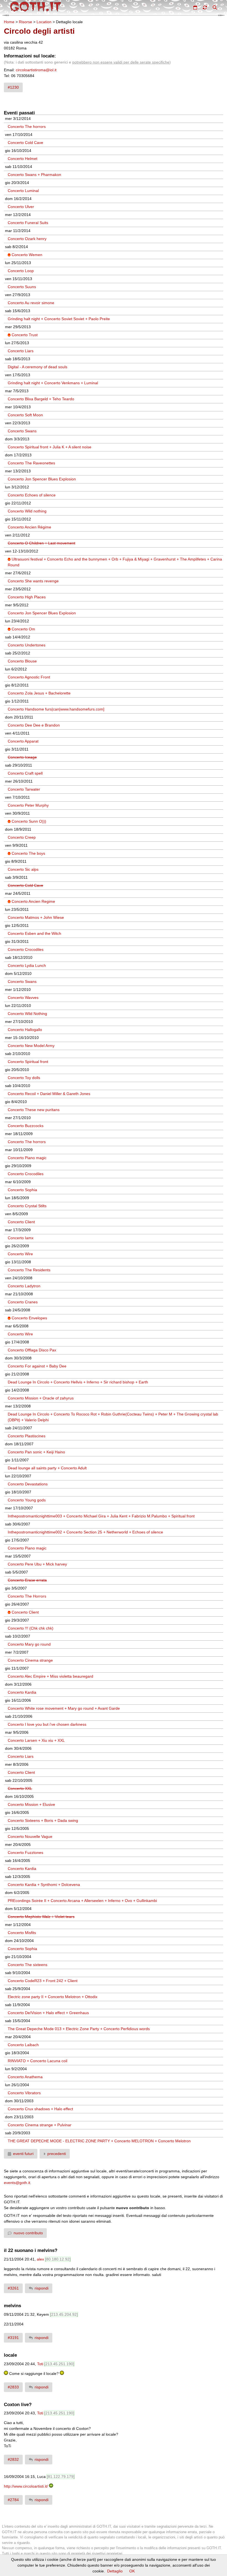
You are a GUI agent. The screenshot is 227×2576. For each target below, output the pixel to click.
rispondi (42, 2288)
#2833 (13, 2387)
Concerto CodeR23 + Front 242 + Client (43, 1981)
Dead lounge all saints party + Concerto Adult (47, 1468)
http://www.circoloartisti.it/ (26, 2486)
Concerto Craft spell (25, 773)
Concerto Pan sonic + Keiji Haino (36, 1452)
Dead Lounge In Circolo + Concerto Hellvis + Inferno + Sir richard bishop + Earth (78, 1382)
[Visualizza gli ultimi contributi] (205, 7)
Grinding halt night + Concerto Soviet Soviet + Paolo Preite (59, 319)
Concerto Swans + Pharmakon (34, 175)
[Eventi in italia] (195, 7)
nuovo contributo (28, 2233)
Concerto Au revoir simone (31, 303)
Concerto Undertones (27, 645)
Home (9, 22)
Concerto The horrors (27, 127)
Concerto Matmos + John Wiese (36, 917)
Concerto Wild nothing (27, 511)
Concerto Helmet (23, 159)
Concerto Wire (20, 1254)
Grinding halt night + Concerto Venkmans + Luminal (53, 383)
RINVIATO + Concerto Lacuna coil (38, 2061)
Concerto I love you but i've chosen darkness (47, 1724)
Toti (40, 2364)
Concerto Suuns (22, 287)
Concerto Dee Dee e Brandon (34, 725)
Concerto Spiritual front (28, 1062)
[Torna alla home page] (36, 7)
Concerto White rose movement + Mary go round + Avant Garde (64, 1708)
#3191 (13, 2338)
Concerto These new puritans (34, 1110)
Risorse (25, 22)
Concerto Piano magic (27, 1158)
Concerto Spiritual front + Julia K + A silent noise (50, 447)
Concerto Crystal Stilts (27, 1206)
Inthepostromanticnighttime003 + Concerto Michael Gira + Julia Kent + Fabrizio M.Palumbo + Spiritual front (101, 1516)
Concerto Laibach (23, 2045)
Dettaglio (115, 2571)
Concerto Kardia (22, 1692)
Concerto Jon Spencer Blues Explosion (42, 479)
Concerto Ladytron (24, 1286)
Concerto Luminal (23, 191)
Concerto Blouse (22, 661)
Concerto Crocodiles (26, 949)
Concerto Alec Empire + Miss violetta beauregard (51, 1676)
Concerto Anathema (25, 2077)
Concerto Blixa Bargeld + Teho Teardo (41, 399)
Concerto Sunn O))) (29, 821)
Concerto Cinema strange (30, 1660)
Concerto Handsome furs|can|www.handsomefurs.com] (56, 709)
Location (44, 22)
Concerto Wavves (23, 998)
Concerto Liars (21, 351)
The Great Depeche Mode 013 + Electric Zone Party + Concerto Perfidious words (79, 2029)
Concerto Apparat (23, 741)
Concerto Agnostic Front (29, 677)
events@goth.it (17, 2183)
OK (132, 2571)
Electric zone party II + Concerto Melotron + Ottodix (53, 1997)
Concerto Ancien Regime (33, 901)
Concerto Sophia (22, 1190)
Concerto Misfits (22, 1933)
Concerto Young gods (27, 1500)
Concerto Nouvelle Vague (30, 1836)
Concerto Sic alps (23, 869)
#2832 (13, 2459)
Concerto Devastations (28, 1484)
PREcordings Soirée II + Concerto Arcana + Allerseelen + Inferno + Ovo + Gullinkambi (82, 1901)
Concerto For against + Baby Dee (37, 1366)
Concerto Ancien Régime (29, 527)
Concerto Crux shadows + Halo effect (40, 2109)
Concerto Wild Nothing (27, 1014)
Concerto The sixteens (28, 1965)
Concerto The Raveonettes (31, 463)
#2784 (13, 2500)
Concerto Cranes (23, 1302)
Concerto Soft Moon (25, 415)
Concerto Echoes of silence (32, 495)
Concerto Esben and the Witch (34, 933)
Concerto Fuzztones (25, 1853)
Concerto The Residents (29, 1270)
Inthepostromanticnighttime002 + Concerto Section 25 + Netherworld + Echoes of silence (85, 1532)
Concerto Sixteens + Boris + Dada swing (43, 1820)
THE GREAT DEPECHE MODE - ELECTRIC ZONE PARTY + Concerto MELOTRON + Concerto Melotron (99, 2141)
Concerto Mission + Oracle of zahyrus (41, 1398)
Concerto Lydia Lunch (27, 965)
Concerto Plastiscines (27, 1436)
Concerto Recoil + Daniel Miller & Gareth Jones (49, 1094)
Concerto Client (21, 1222)
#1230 (13, 87)
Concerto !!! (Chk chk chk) (31, 1628)
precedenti (57, 2154)
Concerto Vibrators (24, 2093)
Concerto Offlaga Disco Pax (32, 1350)
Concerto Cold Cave (25, 143)
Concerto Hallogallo (25, 1030)
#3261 (13, 2288)
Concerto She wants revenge (33, 581)
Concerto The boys (28, 853)
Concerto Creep (22, 837)
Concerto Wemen (27, 255)
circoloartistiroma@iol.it (36, 70)
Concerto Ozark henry (27, 239)
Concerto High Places (27, 597)
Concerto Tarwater (24, 789)
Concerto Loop (21, 271)
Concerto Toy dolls (24, 1078)
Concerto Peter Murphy (28, 805)
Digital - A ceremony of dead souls (38, 367)
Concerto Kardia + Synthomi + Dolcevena (44, 1885)
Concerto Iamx (21, 1238)
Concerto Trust (25, 335)
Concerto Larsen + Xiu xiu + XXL (36, 1740)
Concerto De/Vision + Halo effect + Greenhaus (48, 2013)
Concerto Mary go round (29, 1644)
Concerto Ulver (21, 207)
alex (40, 2259)
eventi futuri (23, 2154)
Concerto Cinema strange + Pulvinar (40, 2125)
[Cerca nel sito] (215, 7)
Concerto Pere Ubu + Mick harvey (37, 1564)
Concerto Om (23, 629)
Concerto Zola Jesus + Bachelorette (39, 693)
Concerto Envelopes (29, 1318)
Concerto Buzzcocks (26, 1126)
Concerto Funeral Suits (28, 223)
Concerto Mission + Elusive (31, 1804)
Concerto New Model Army (31, 1046)
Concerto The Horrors (27, 1596)
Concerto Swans (22, 431)
